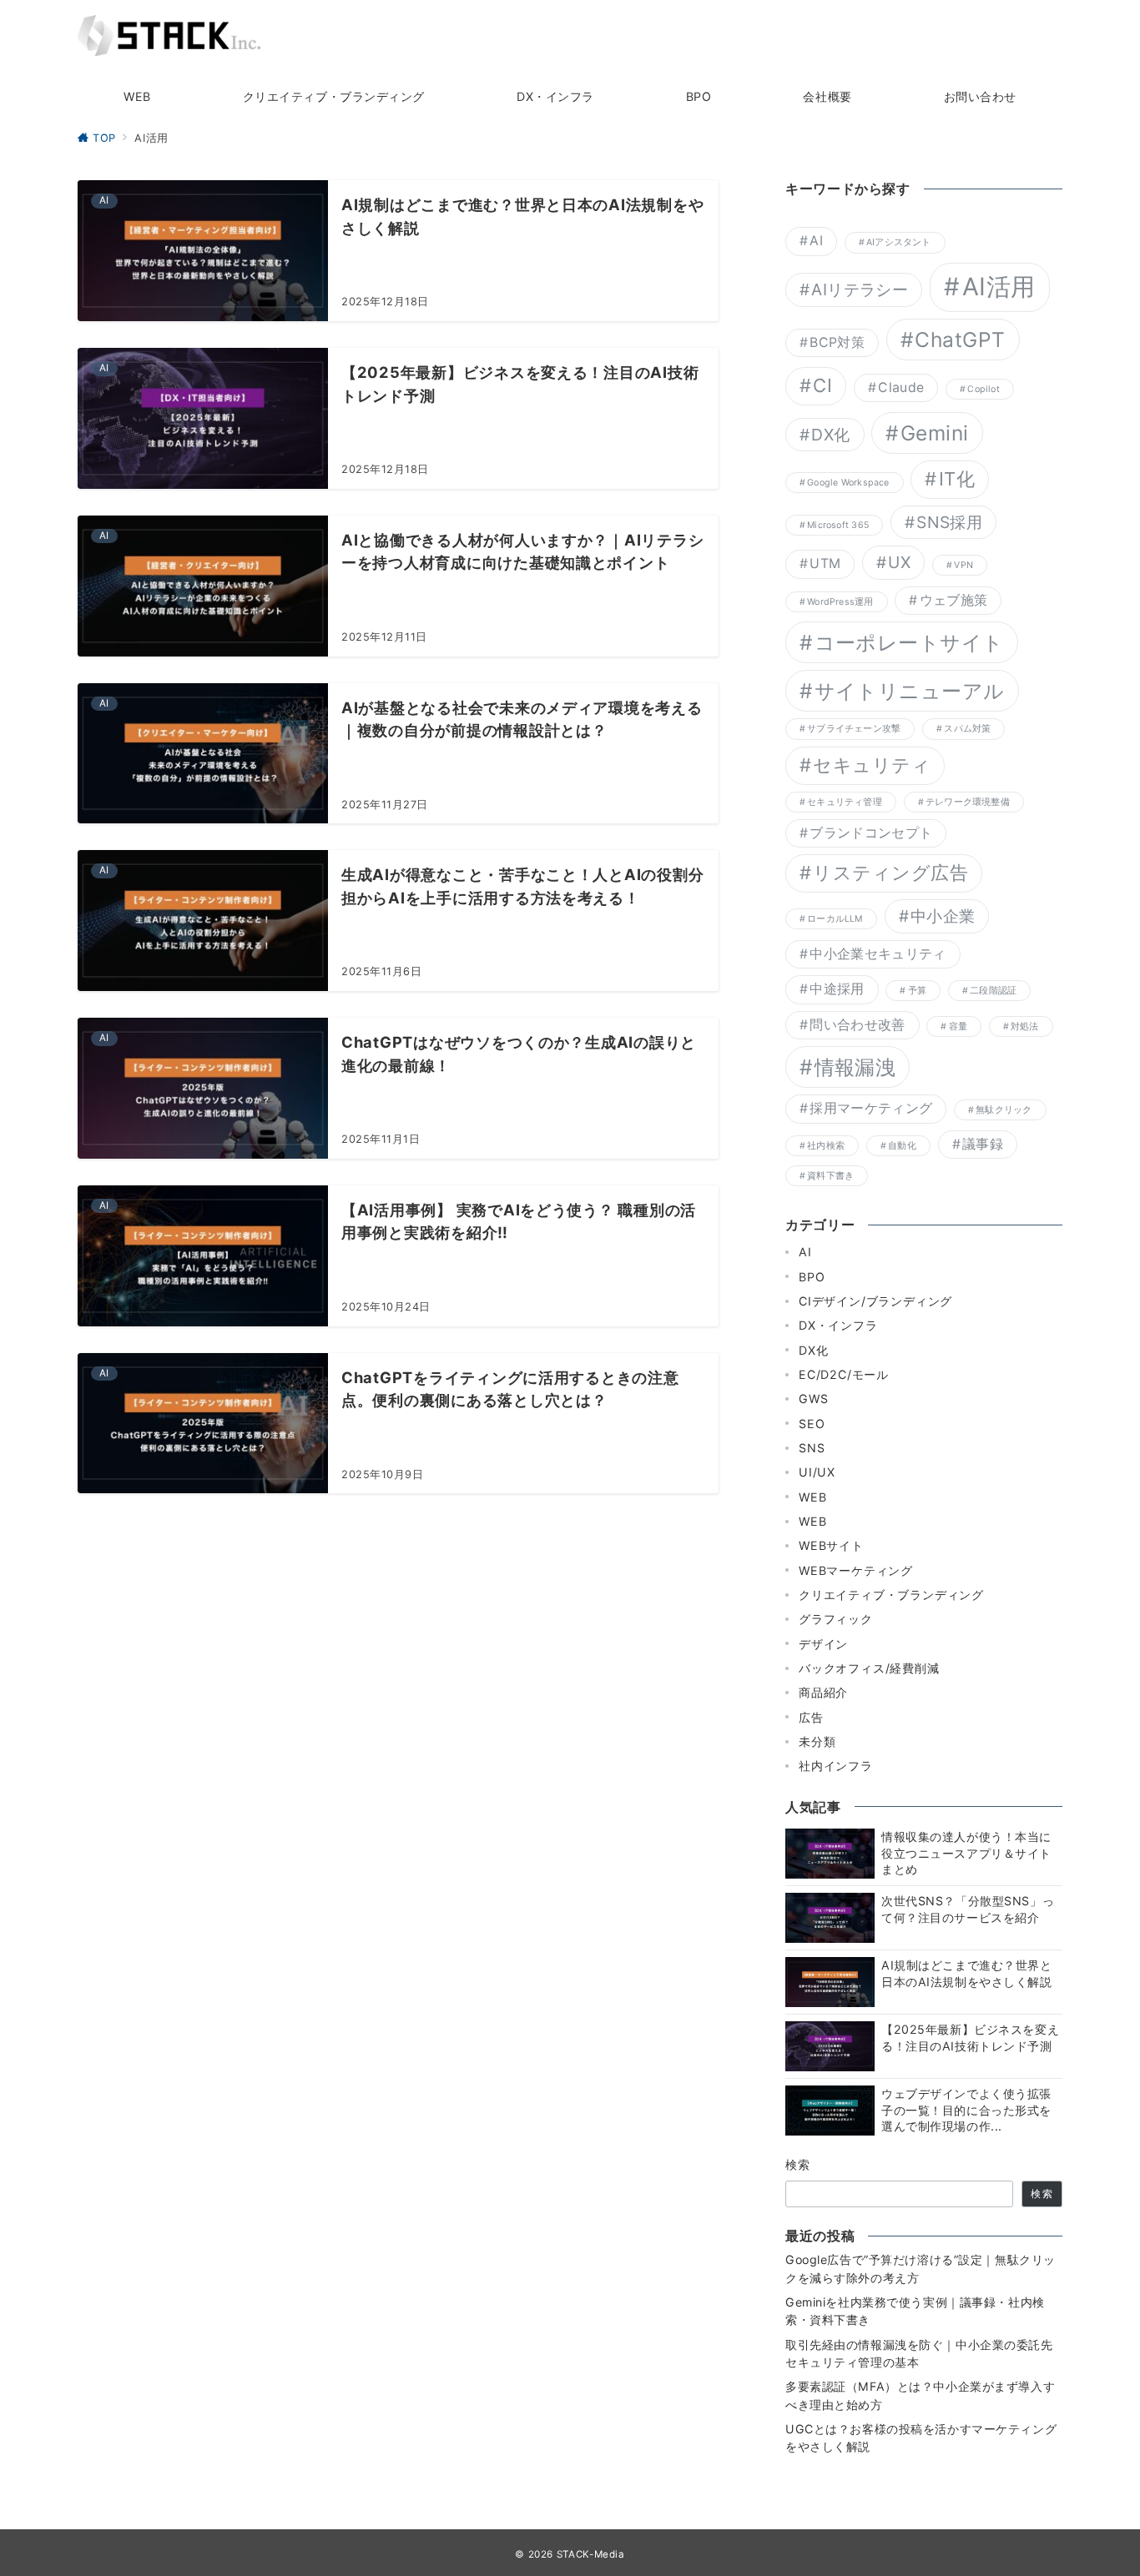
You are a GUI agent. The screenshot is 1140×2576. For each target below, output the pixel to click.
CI (822, 385)
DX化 (830, 435)
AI (816, 241)
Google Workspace (848, 483)
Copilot (984, 389)
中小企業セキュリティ (878, 954)
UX (899, 562)
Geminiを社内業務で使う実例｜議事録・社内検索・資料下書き (915, 2311)
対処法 (1025, 1026)
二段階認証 (993, 991)
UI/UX (817, 1472)
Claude (901, 387)
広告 (811, 1717)
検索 (798, 2164)
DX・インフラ (838, 1325)
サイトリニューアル (910, 691)
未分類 (817, 1741)
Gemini (935, 433)
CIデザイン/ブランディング (875, 1301)
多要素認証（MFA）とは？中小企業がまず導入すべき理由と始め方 (920, 2395)
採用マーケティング (871, 1108)
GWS (813, 1399)
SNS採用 (949, 522)
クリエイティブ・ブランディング (891, 1595)
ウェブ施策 (954, 600)
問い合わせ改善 (857, 1025)
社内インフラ (836, 1766)
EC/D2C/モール (844, 1374)
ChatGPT (960, 340)
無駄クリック (1004, 1110)
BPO (812, 1277)
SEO (812, 1424)
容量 (958, 1026)
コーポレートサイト (909, 642)
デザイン (823, 1644)
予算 (917, 991)
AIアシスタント (899, 242)
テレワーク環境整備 (968, 802)
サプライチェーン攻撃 (854, 729)
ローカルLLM (835, 919)
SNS (812, 1448)
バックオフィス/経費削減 (869, 1668)
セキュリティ (872, 765)
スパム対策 (967, 729)
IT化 (957, 479)
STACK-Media (591, 2554)
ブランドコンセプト (871, 833)
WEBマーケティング (856, 1570)
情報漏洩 (855, 1067)
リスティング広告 (890, 873)
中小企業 (943, 916)
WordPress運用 (840, 602)
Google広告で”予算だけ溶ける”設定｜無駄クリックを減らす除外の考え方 (921, 2268)
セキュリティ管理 (845, 802)
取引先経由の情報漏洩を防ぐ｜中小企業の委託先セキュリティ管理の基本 (919, 2353)
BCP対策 (837, 342)
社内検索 (826, 1146)
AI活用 (999, 287)
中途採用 (837, 989)
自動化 (902, 1146)
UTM (825, 563)
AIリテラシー (860, 289)
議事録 (983, 1144)
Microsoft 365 (838, 525)
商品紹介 (823, 1692)
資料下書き (830, 1176)
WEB (812, 1497)
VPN (963, 565)
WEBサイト (831, 1545)
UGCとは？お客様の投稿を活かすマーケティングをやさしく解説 (921, 2438)
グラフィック (836, 1619)
